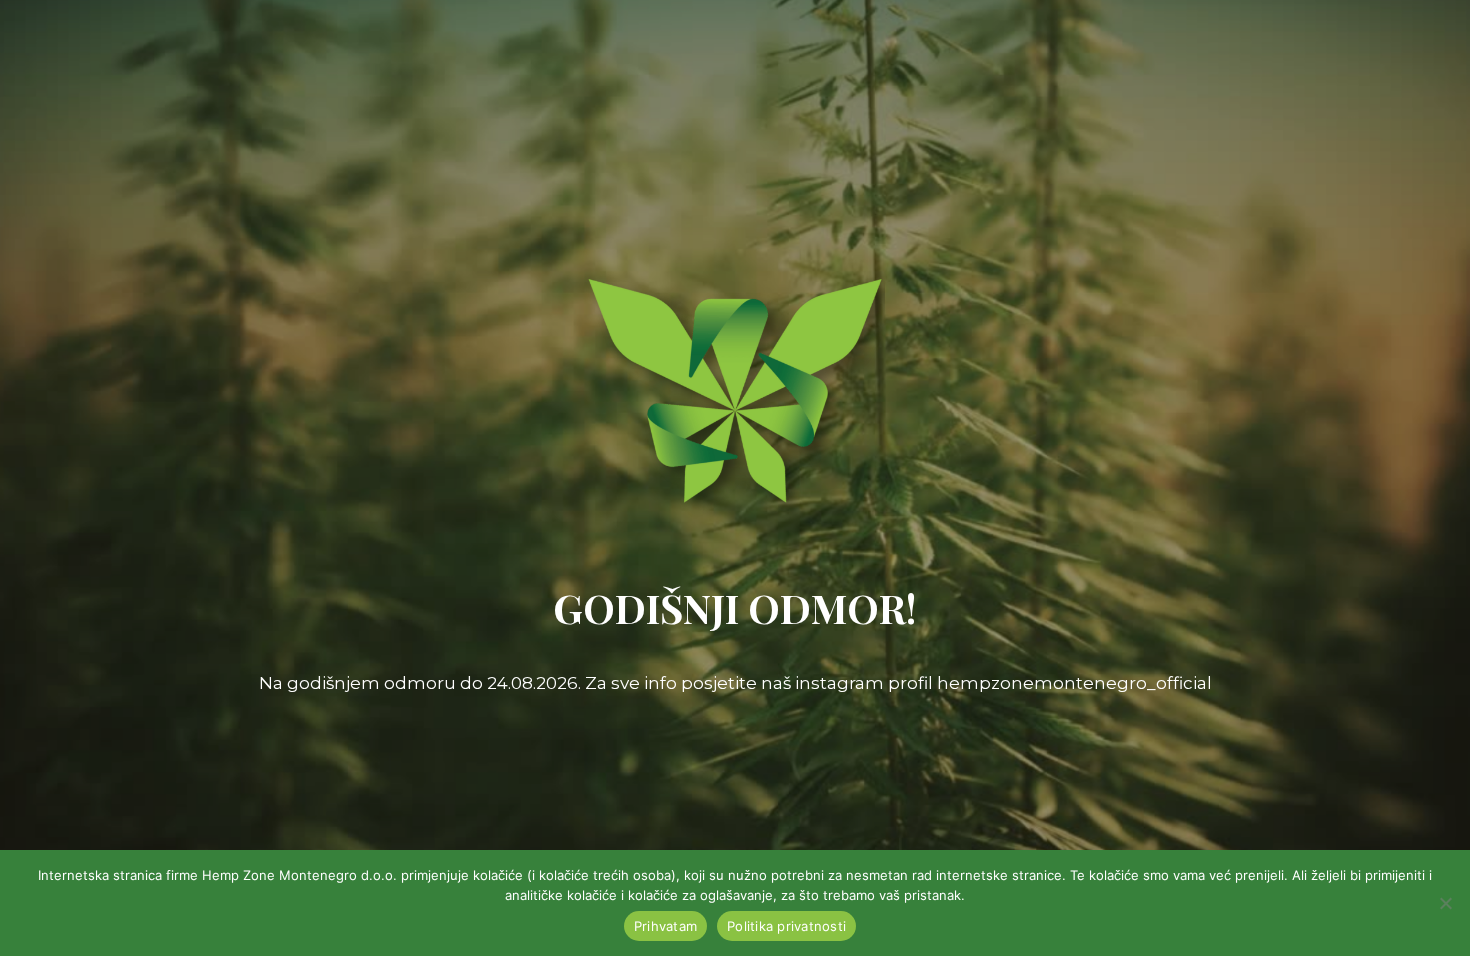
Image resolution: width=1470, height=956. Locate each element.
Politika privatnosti (786, 926)
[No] (1445, 903)
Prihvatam (665, 926)
